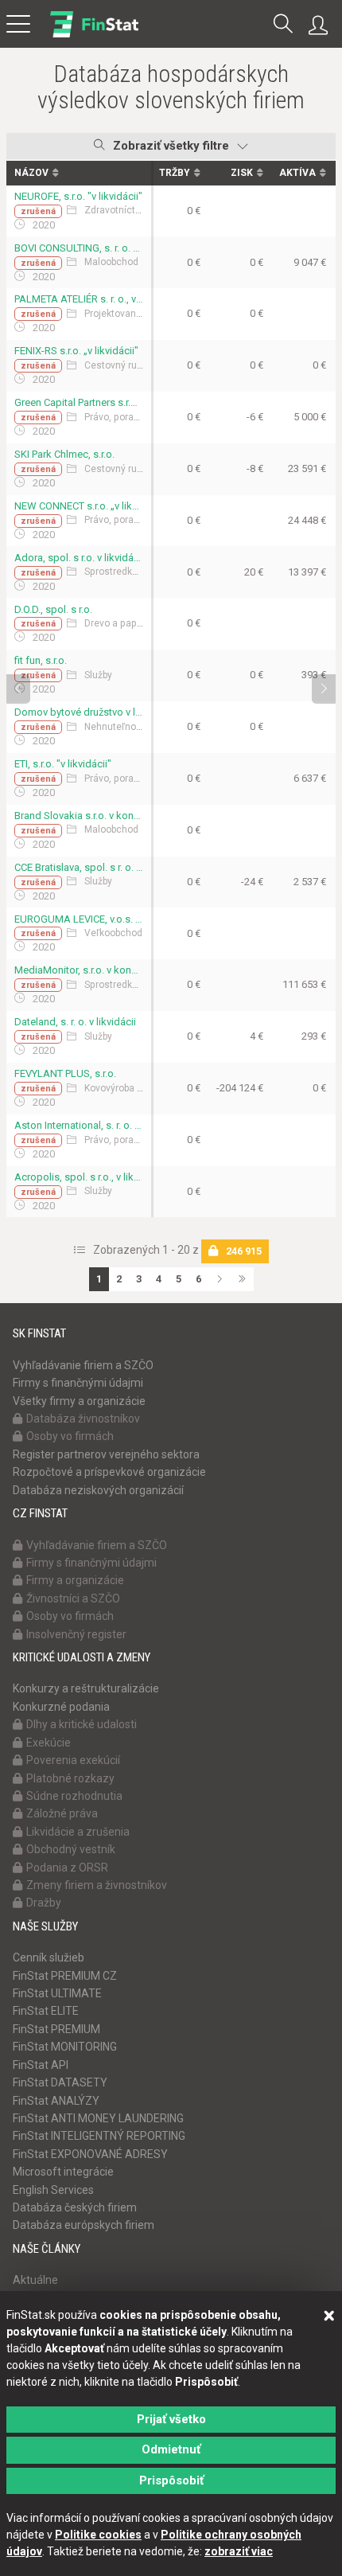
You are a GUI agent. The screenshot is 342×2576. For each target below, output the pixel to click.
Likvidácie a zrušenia (78, 1832)
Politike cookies (98, 2535)
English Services (53, 2190)
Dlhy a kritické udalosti (82, 1724)
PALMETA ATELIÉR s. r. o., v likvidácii (79, 299)
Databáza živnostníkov (83, 1419)
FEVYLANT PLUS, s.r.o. (65, 1073)
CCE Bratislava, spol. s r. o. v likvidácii (79, 867)
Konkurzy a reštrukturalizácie (86, 1688)
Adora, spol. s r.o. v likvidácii (79, 558)
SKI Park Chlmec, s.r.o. (64, 454)
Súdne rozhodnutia (74, 1796)
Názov (31, 173)
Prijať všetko (171, 2419)
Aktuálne (35, 2280)
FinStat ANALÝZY (56, 2101)
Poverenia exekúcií (73, 1760)
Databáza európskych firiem (84, 2225)
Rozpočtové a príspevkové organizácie (109, 1472)
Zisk (242, 173)
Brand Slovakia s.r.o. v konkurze (79, 816)
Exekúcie (49, 1743)
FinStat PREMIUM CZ (65, 1976)
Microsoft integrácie (63, 2172)
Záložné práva (62, 1813)
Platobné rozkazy (70, 1778)
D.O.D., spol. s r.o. (53, 609)
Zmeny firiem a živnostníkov (97, 1885)
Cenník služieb (49, 1957)
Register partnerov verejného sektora (106, 1454)
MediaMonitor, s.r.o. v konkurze (79, 970)
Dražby (44, 1903)
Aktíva (297, 173)
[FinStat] (94, 35)
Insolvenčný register (76, 1634)
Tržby (175, 173)
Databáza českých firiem (75, 2207)
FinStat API (41, 2065)
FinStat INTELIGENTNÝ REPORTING (99, 2136)
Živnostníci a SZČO (73, 1598)
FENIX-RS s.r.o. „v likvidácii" (76, 351)
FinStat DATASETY (60, 2082)
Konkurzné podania (61, 1707)
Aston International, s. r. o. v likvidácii (79, 1125)
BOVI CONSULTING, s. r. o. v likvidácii (79, 248)
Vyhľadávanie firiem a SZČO (83, 1365)
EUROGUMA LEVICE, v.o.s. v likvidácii (79, 919)
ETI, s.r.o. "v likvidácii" (63, 764)
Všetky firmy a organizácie (79, 1401)
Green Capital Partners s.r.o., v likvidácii (79, 402)
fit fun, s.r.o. (41, 660)
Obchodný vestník (71, 1849)
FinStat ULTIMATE (57, 1993)
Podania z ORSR (67, 1868)
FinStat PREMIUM (56, 2029)
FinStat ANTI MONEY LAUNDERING (98, 2118)
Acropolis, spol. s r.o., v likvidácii (79, 1177)
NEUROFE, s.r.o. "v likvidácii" (78, 196)
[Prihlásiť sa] (322, 25)
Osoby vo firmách (70, 1436)
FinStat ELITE (46, 2011)
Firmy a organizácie (75, 1580)
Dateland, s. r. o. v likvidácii (75, 1022)
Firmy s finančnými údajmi (78, 1383)
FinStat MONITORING (65, 2047)
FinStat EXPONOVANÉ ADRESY (90, 2154)
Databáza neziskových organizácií (98, 1490)
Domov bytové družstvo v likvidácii (79, 712)
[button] (283, 25)
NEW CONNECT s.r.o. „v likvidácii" (79, 506)
